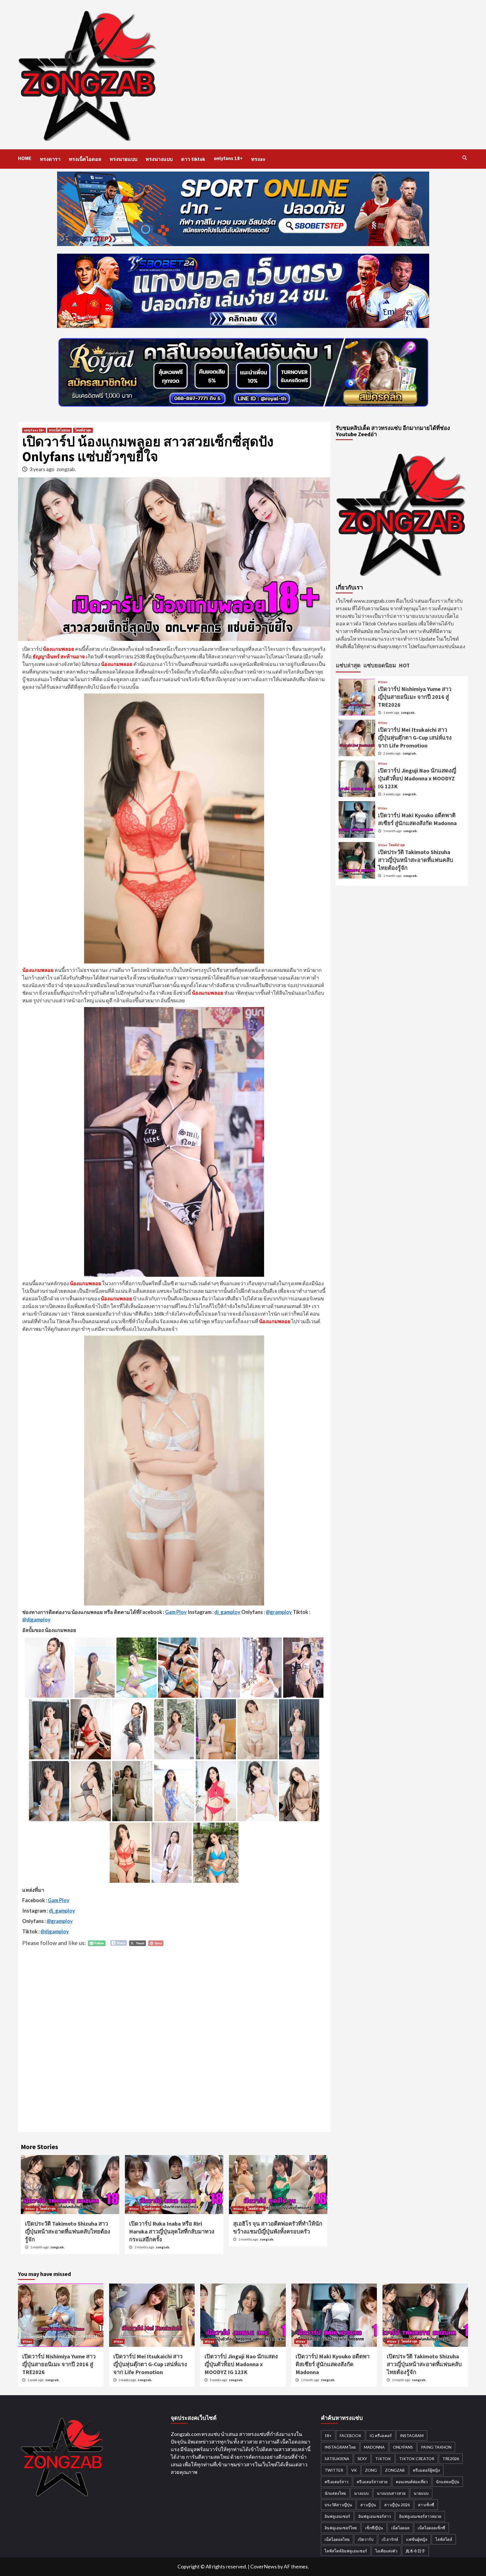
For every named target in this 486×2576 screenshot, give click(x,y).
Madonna (374, 2447)
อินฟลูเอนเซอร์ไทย (341, 2528)
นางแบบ (361, 2493)
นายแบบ (421, 2493)
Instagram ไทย (340, 2447)
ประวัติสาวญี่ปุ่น (338, 2505)
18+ (328, 2436)
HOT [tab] (404, 665)
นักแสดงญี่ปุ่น (448, 2482)
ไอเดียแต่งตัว (386, 2551)
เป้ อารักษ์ (390, 2539)
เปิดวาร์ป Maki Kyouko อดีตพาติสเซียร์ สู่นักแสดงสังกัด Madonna (333, 2364)
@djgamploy (36, 1620)
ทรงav (258, 159)
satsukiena (337, 2459)
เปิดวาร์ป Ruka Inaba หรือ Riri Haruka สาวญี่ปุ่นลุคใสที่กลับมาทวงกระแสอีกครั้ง (172, 2231)
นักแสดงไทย (335, 2493)
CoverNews (264, 2566)
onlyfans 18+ (228, 158)
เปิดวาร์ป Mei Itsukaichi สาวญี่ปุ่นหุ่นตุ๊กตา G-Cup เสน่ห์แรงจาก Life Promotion (415, 738)
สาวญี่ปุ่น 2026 (397, 2505)
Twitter (334, 2470)
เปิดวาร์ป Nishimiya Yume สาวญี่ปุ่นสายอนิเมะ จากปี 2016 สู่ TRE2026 (415, 697)
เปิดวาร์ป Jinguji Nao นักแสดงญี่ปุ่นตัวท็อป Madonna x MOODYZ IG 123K (417, 778)
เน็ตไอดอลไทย (337, 2539)
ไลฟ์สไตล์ (444, 2539)
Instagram (412, 2436)
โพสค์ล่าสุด (83, 430)
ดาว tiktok (193, 159)
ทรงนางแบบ (159, 159)
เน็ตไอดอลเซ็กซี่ (431, 2528)
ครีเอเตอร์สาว (337, 2482)
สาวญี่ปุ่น (368, 2505)
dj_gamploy (227, 1612)
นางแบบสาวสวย (391, 2493)
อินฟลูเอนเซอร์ (337, 2516)
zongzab (395, 2470)
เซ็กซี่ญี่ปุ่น (374, 2528)
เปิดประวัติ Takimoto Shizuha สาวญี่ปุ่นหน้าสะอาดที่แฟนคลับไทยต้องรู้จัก (68, 2231)
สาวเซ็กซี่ (426, 2505)
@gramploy (279, 1612)
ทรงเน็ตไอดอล (85, 159)
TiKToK (383, 2459)
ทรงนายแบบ (123, 159)
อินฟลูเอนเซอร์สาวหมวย (420, 2516)
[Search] (464, 158)
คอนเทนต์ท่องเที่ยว (412, 2482)
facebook (351, 2436)
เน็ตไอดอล (400, 2528)
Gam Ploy (176, 1612)
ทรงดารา (50, 159)
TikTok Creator (417, 2459)
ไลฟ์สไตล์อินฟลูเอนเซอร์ (346, 2551)
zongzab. (66, 469)
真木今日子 (415, 2551)
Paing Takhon (436, 2447)
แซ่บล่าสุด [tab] (348, 665)
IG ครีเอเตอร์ (381, 2436)
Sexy (362, 2459)
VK (354, 2470)
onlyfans (403, 2447)
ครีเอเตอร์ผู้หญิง (426, 2470)
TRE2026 (451, 2459)
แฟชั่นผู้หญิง (417, 2539)
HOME (25, 158)
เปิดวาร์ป (366, 2539)
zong (371, 2470)
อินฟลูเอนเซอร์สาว (375, 2516)
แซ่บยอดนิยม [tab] (380, 665)
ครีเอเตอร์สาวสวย (372, 2482)
